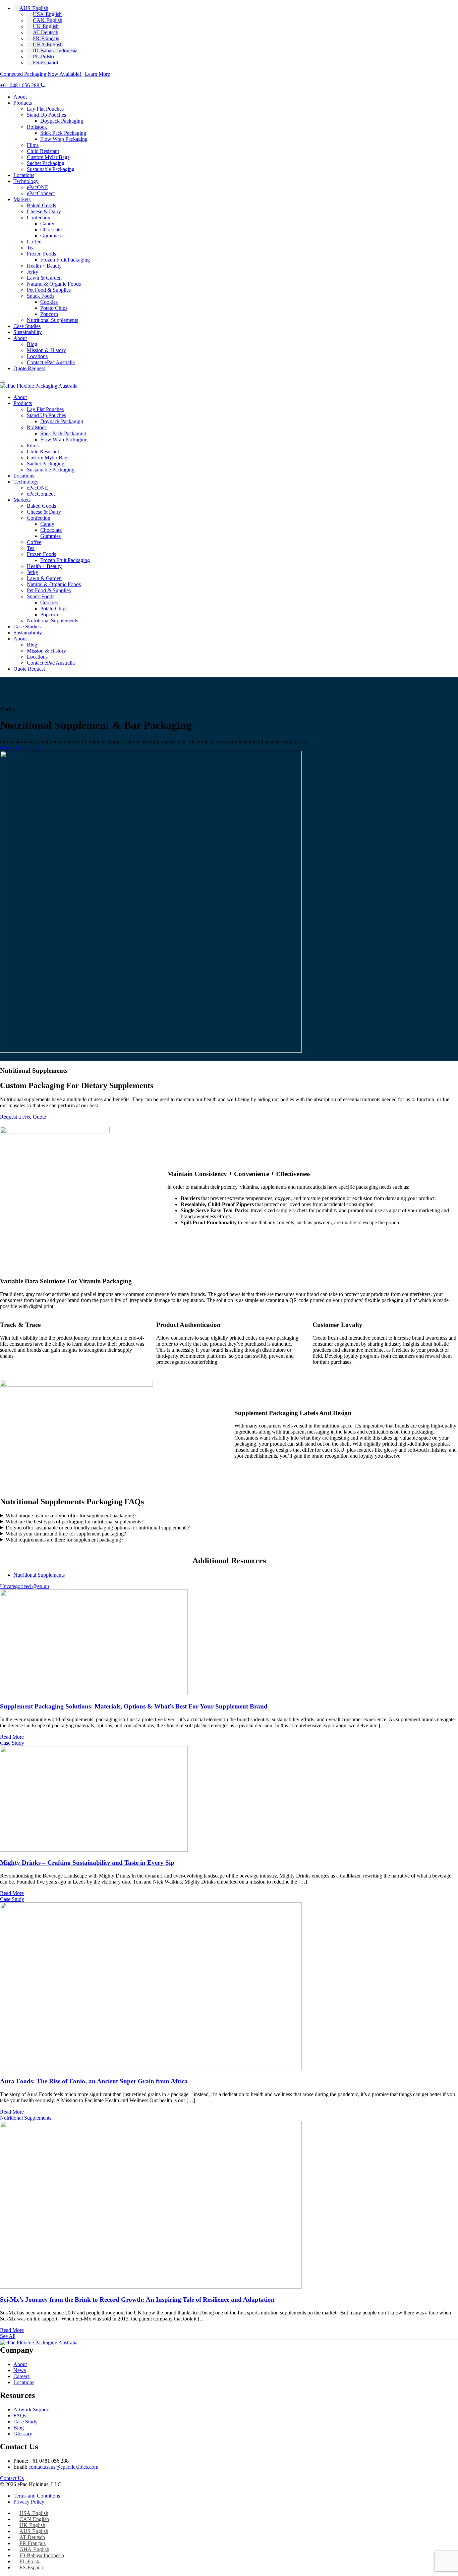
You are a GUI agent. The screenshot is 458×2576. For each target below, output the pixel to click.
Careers (21, 2376)
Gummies (50, 236)
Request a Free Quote (23, 748)
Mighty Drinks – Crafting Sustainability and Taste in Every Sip (87, 1863)
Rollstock (37, 127)
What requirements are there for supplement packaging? (65, 1540)
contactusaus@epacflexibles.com (63, 2467)
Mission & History (46, 350)
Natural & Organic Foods (54, 284)
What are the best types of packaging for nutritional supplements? (75, 1522)
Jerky (33, 272)
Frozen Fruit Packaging (65, 260)
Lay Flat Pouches (45, 109)
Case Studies (27, 326)
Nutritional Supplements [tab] (39, 1575)
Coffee (34, 242)
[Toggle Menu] (3, 382)
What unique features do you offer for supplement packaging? (71, 1516)
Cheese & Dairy (44, 211)
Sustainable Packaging (51, 169)
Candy (47, 223)
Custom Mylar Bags (48, 157)
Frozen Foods (41, 254)
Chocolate (51, 230)
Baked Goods (41, 205)
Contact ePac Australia (51, 362)
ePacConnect (41, 193)
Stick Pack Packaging (63, 133)
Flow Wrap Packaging (64, 139)
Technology (26, 181)
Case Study (25, 2422)
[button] (31, 8)
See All (8, 2336)
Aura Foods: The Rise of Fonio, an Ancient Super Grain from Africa (94, 2081)
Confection (39, 217)
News (20, 2370)
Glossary (23, 2434)
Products (23, 103)
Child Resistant (43, 151)
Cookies (49, 302)
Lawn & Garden (44, 278)
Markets (22, 199)
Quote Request (29, 368)
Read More (12, 1737)
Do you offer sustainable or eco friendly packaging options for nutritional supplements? (98, 1528)
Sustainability (28, 332)
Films (33, 145)
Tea (31, 248)
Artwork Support (32, 2410)
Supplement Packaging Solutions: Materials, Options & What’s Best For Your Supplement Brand (134, 1706)
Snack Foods (41, 296)
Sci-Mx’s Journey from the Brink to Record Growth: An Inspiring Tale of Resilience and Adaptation (137, 2300)
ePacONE (38, 187)
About (20, 97)
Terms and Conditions (37, 2496)
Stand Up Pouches (46, 115)
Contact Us (12, 2478)
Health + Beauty (44, 266)
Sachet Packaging (46, 163)
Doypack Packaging (62, 121)
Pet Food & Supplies (49, 290)
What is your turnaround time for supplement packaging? (66, 1534)
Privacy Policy (29, 2502)
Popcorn (49, 314)
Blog (32, 344)
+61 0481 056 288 (20, 85)
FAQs (20, 2416)
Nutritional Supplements (52, 320)
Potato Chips (54, 308)
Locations (24, 175)
